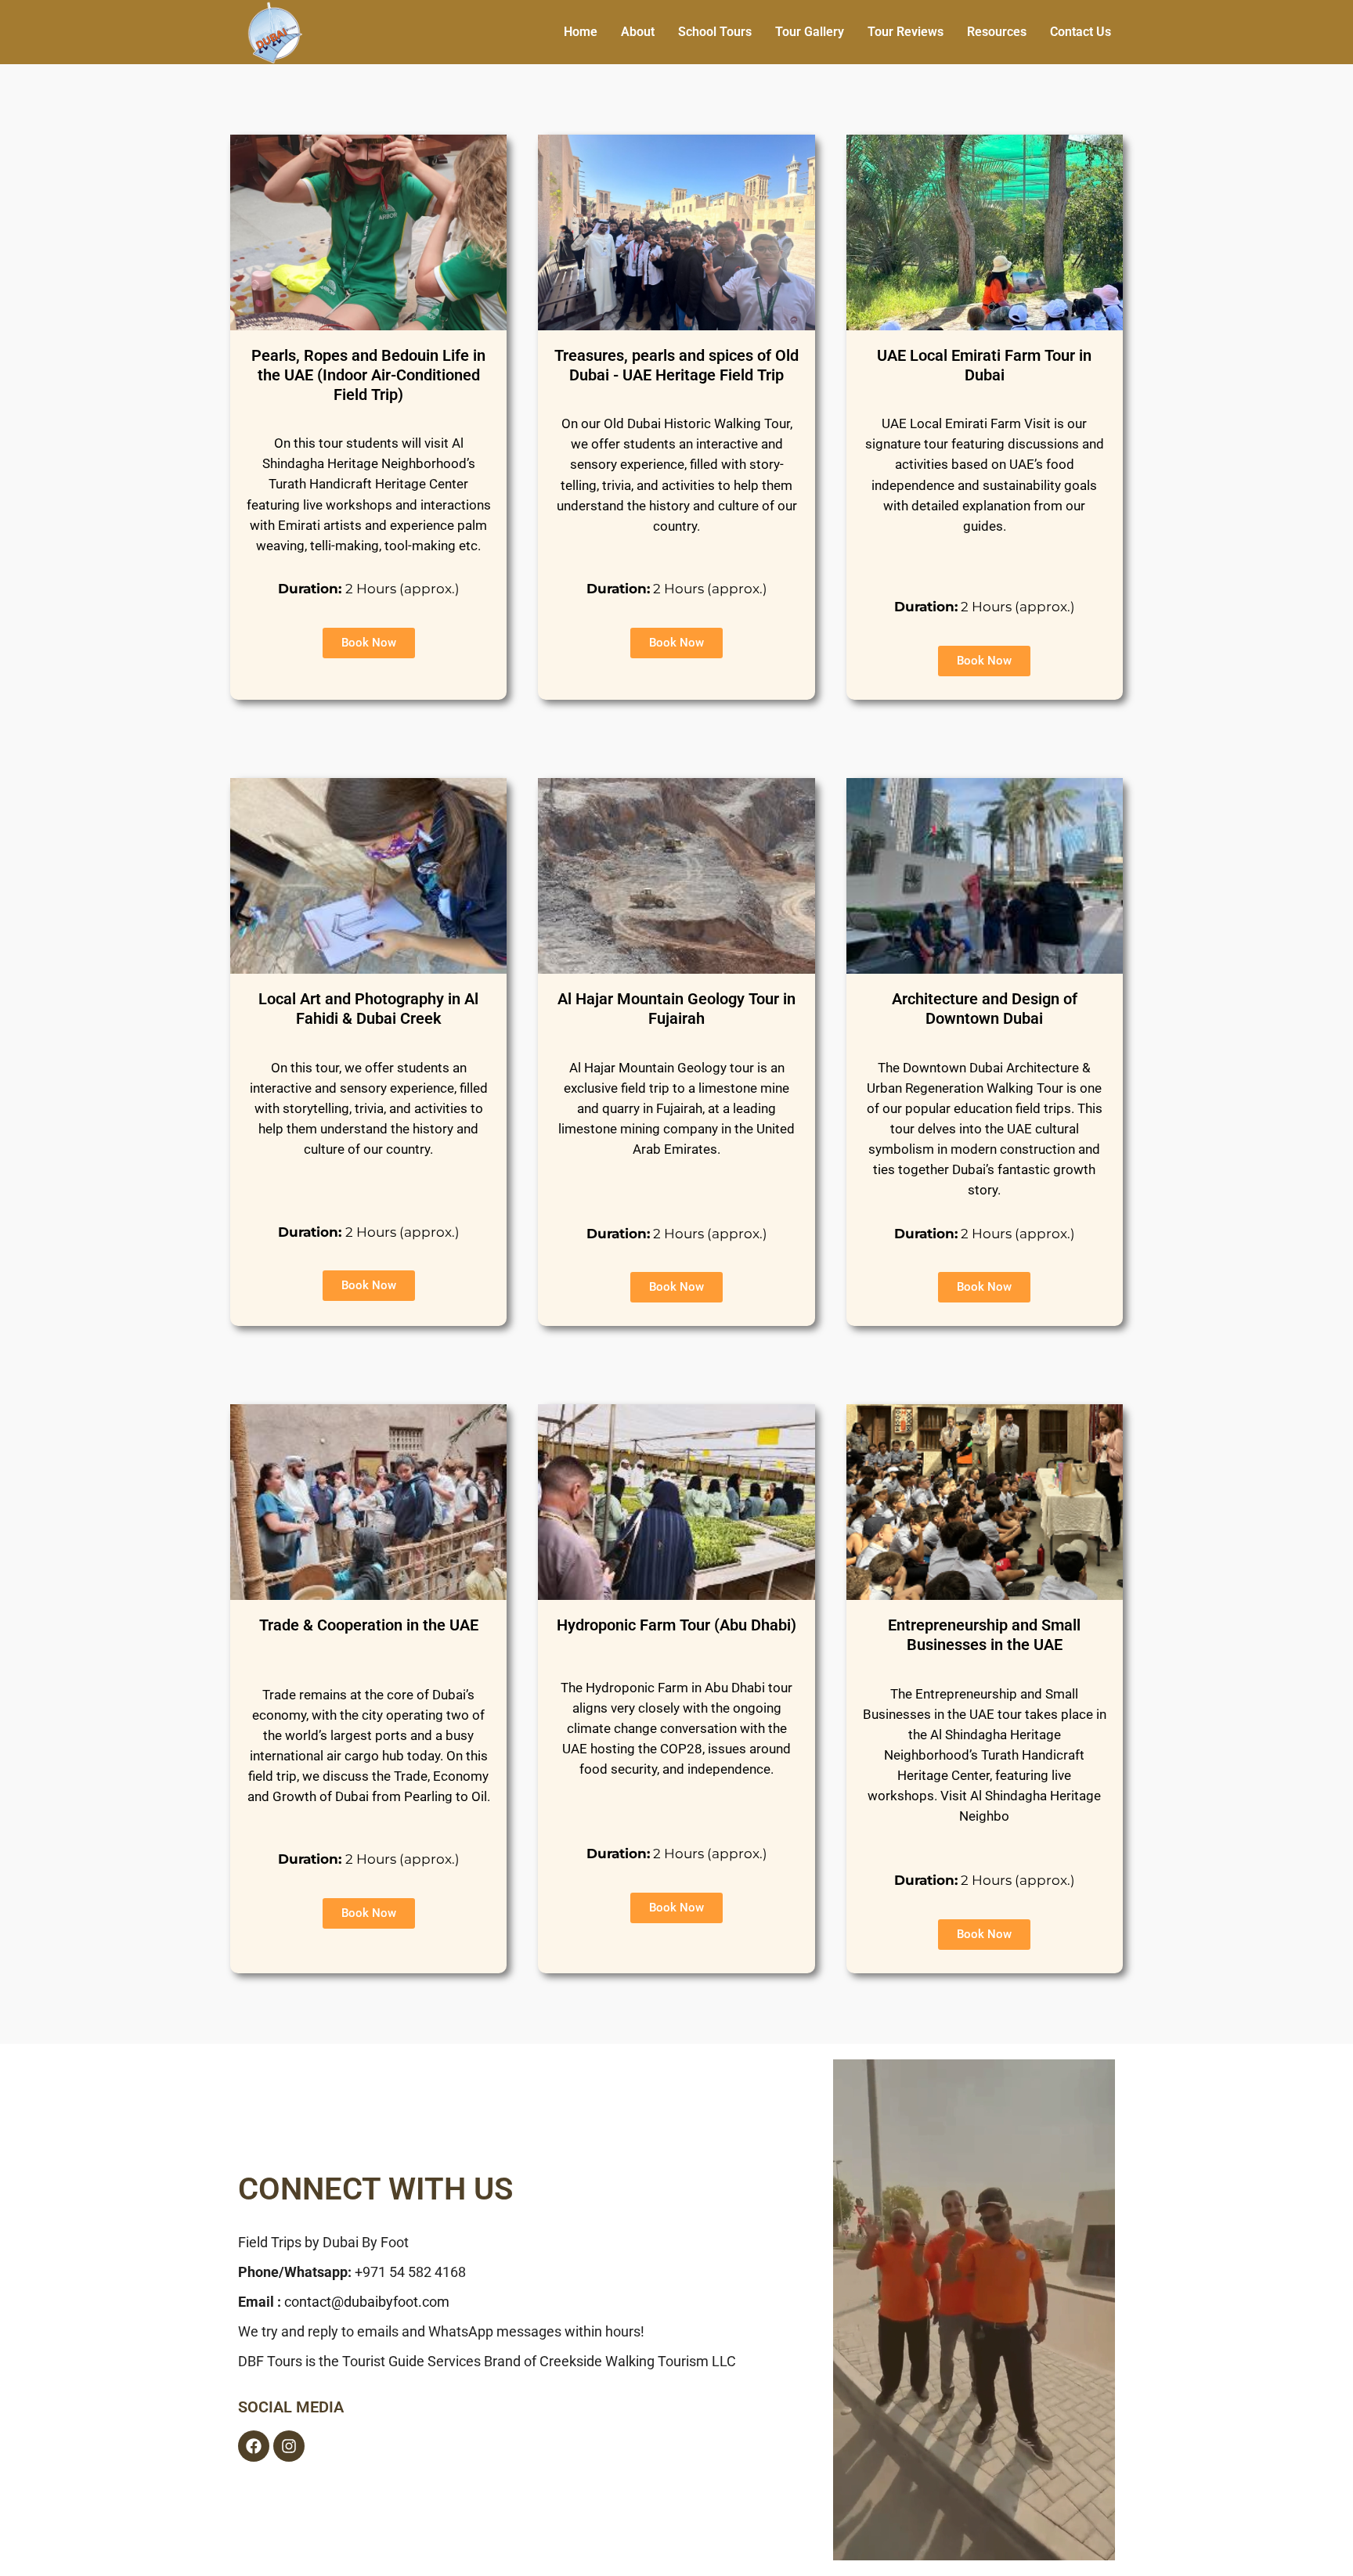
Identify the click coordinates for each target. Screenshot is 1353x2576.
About (638, 32)
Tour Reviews (906, 32)
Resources (997, 32)
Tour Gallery (810, 32)
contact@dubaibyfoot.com (367, 2302)
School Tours (715, 32)
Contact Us (1081, 32)
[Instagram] (289, 2446)
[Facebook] (254, 2446)
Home (581, 32)
